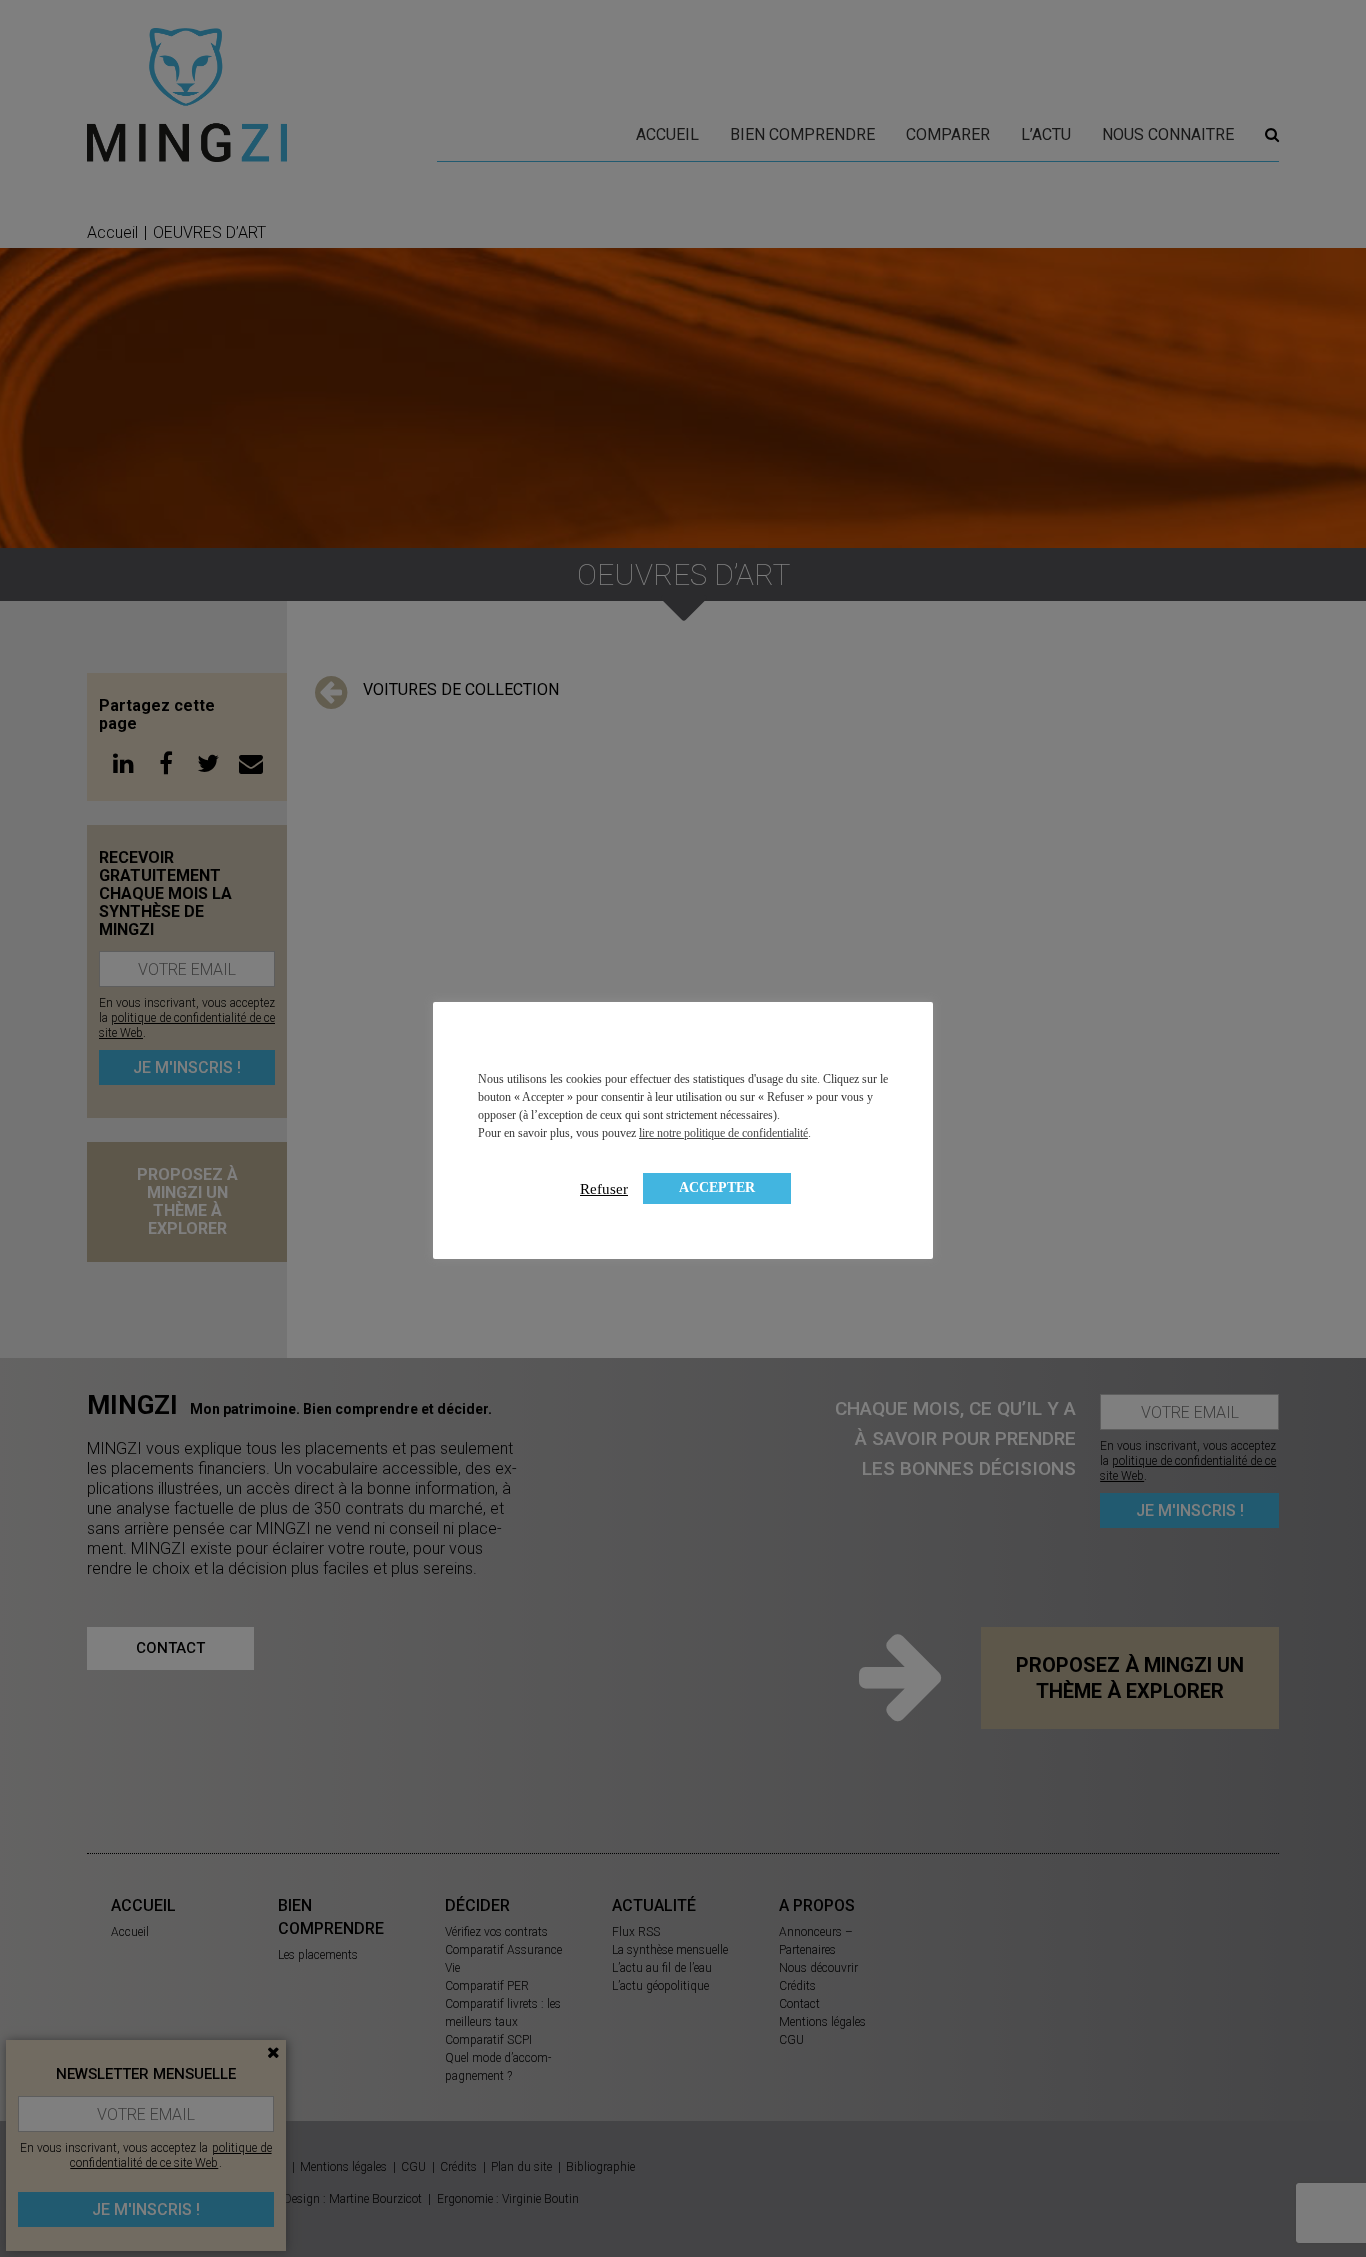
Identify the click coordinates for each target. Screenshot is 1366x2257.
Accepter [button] (717, 1187)
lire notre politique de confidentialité (723, 1133)
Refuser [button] (604, 1189)
